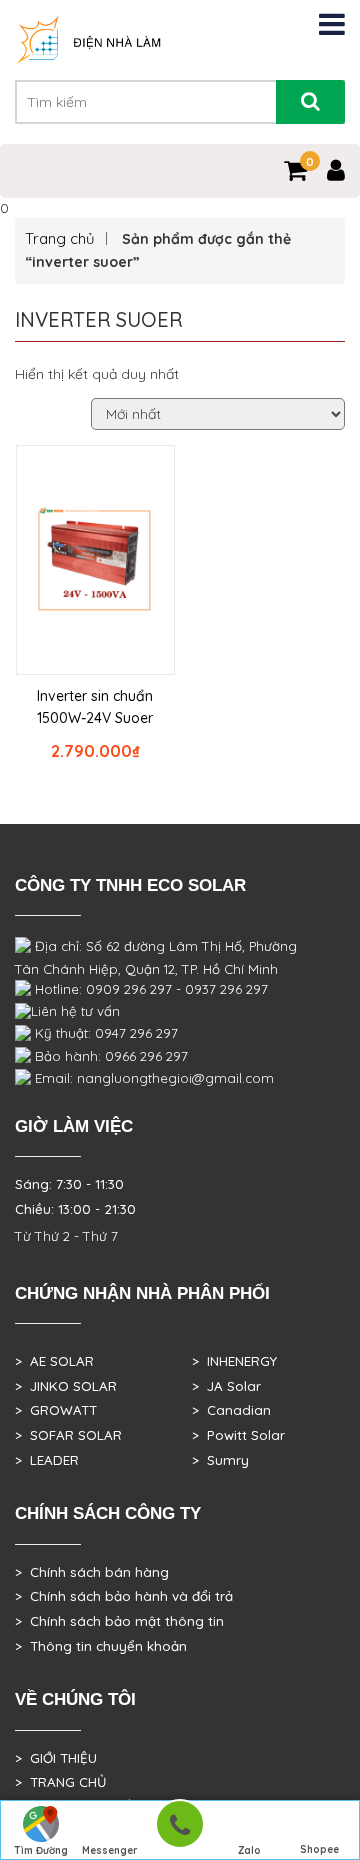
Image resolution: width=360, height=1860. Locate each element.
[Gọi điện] (179, 1830)
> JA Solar (226, 1386)
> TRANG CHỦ (60, 1782)
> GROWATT (56, 1410)
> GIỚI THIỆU (56, 1758)
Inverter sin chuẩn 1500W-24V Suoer (95, 707)
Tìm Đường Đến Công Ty (40, 1852)
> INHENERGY (234, 1361)
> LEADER (47, 1460)
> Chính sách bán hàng (92, 1572)
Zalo (249, 1850)
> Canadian (231, 1410)
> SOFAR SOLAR (68, 1435)
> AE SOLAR (54, 1361)
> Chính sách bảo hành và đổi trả (124, 1596)
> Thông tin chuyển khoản (101, 1646)
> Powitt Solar (238, 1435)
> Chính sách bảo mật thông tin (119, 1621)
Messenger (110, 1850)
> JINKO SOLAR (66, 1386)
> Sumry (220, 1460)
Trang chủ (60, 238)
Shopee (319, 1849)
